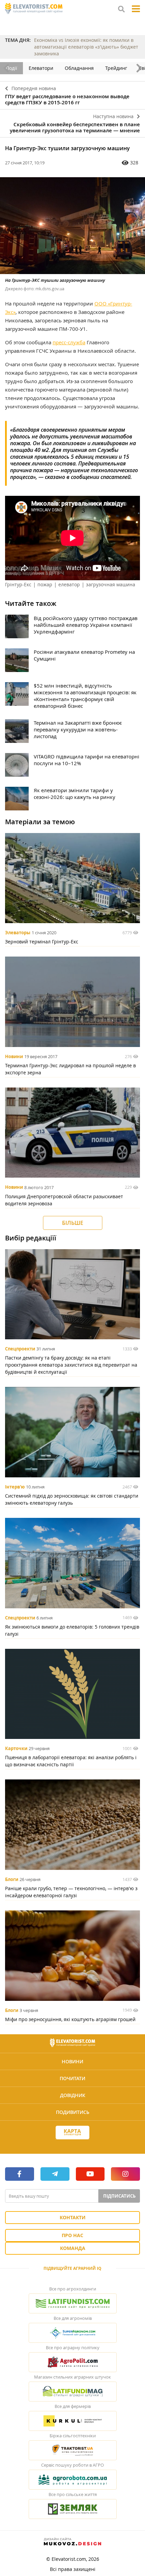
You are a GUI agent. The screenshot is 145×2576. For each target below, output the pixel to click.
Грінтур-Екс (18, 584)
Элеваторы (18, 933)
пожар (45, 584)
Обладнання (79, 68)
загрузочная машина (111, 584)
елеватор (69, 584)
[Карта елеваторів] (72, 2133)
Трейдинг (116, 68)
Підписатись (119, 2196)
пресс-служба (69, 342)
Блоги (12, 1879)
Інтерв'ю (15, 1487)
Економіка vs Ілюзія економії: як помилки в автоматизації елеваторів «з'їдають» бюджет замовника (86, 47)
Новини (14, 1056)
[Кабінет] (72, 2145)
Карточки (16, 1748)
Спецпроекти (20, 1349)
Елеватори (41, 68)
